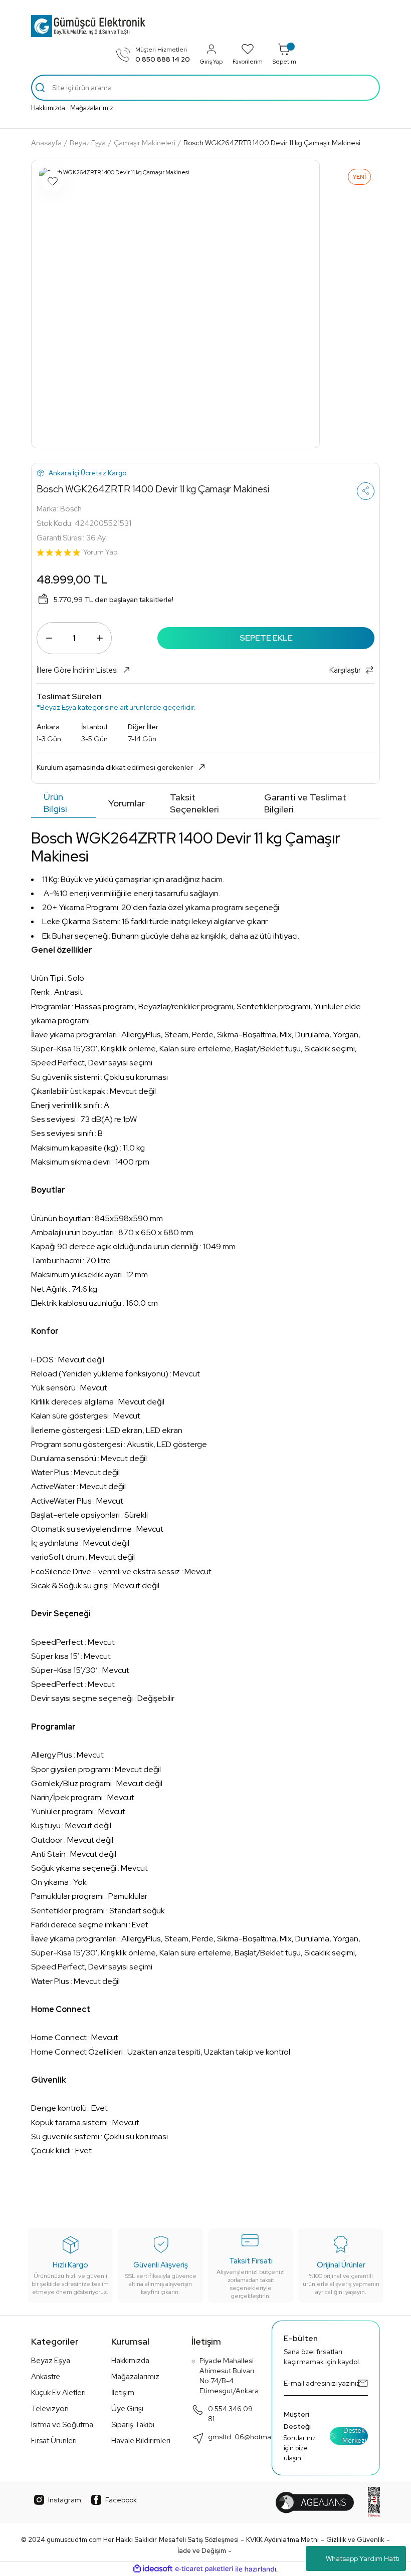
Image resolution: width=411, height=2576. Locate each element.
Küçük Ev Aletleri (58, 2393)
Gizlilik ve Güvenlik (355, 2540)
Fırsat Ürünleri (54, 2441)
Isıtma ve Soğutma (62, 2425)
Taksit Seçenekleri (194, 803)
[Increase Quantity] (99, 638)
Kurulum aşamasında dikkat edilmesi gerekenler (115, 767)
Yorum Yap (100, 552)
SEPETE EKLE (266, 638)
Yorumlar (127, 803)
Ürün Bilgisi (55, 803)
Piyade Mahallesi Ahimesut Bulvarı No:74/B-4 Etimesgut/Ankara (229, 2376)
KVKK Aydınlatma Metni (282, 2540)
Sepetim (284, 61)
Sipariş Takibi (133, 2425)
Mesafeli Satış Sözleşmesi (199, 2540)
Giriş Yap (211, 61)
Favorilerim (248, 61)
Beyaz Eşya (51, 2361)
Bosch (71, 509)
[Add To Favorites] (53, 181)
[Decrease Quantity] (49, 638)
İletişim (123, 2393)
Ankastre (46, 2377)
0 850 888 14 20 (163, 59)
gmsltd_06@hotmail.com (249, 2437)
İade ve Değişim (202, 2551)
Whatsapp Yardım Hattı (363, 2558)
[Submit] (363, 2383)
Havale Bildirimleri (141, 2441)
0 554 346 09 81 (230, 2414)
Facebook (121, 2500)
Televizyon (50, 2409)
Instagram (65, 2500)
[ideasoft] (153, 2569)
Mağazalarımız (92, 108)
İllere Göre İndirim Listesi (77, 670)
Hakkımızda (48, 108)
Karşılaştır (345, 670)
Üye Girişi (127, 2409)
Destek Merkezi (354, 2436)
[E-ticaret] (204, 2569)
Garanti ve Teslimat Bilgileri (305, 803)
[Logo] (88, 26)
